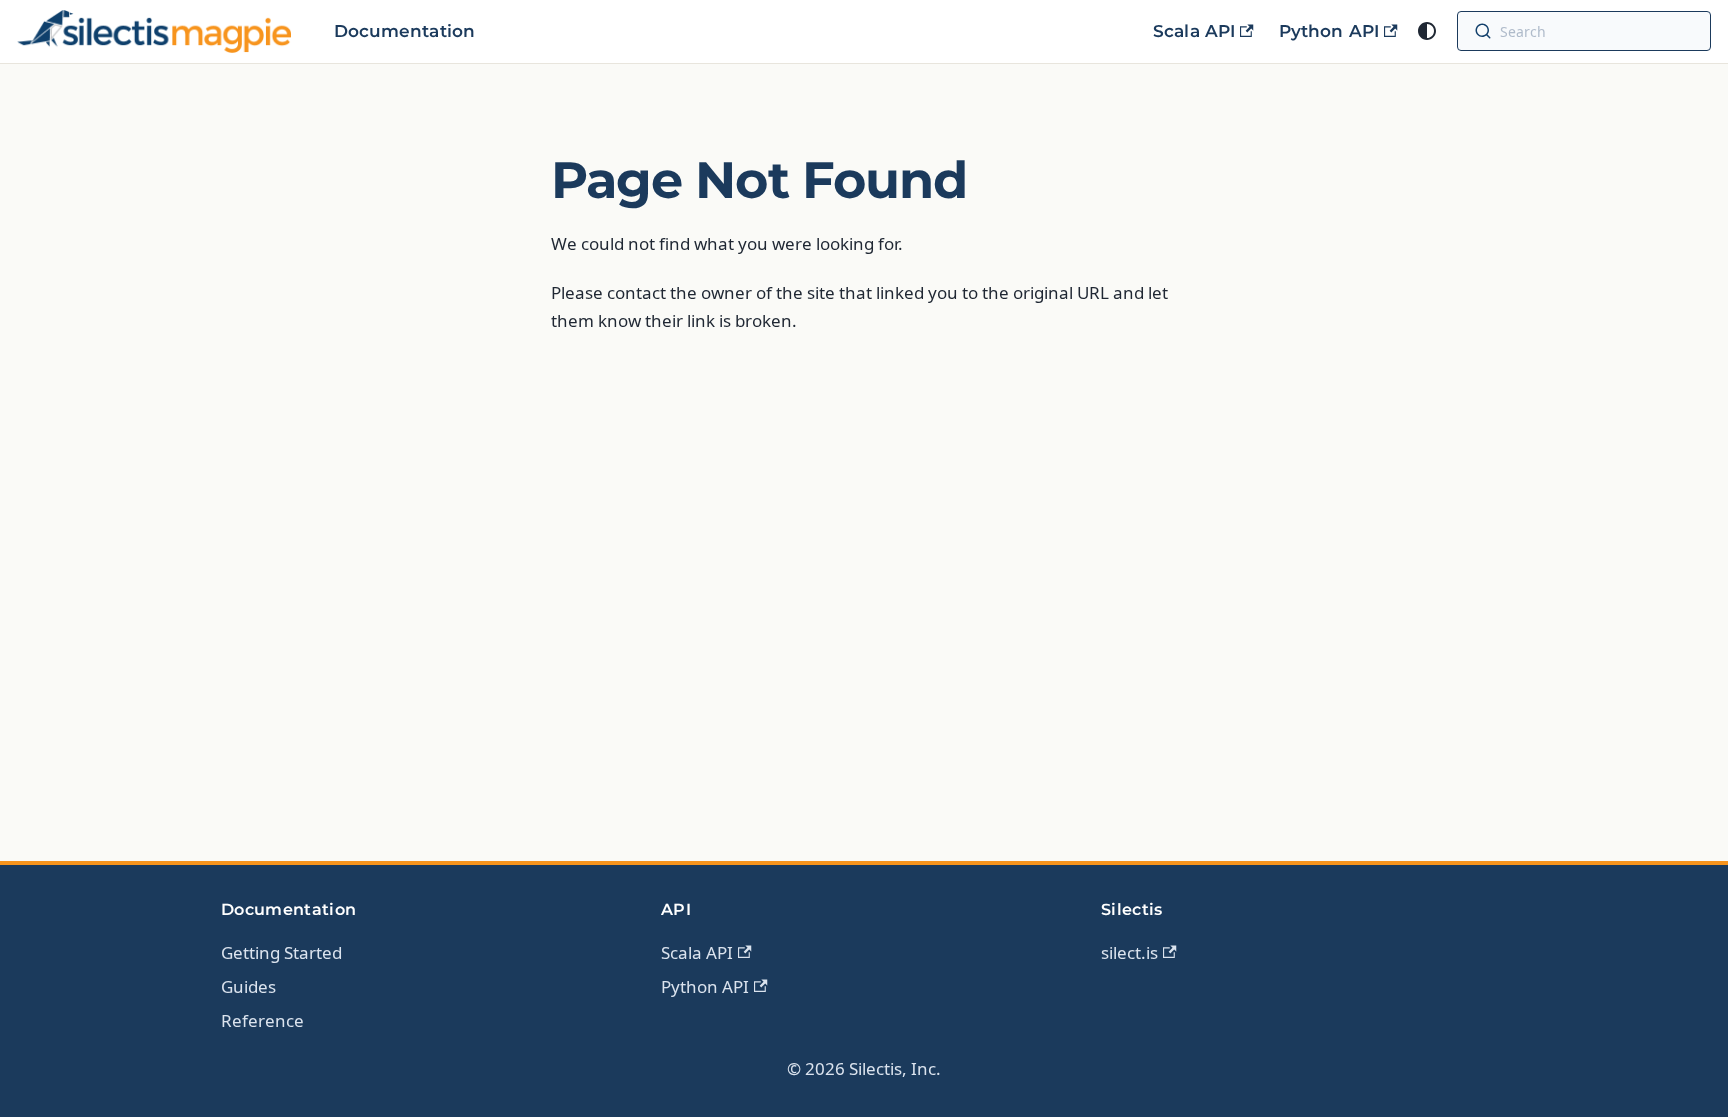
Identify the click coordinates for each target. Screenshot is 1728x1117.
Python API (1329, 31)
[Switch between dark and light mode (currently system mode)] (1427, 31)
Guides (248, 986)
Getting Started (281, 952)
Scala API (1194, 31)
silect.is (1129, 952)
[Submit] (1483, 31)
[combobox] (1601, 31)
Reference (262, 1020)
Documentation (404, 31)
